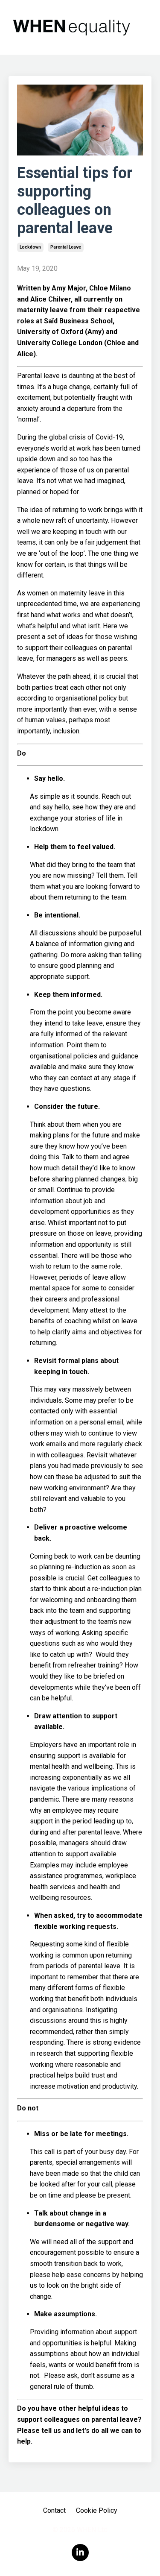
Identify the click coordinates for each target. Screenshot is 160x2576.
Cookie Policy (97, 2510)
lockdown (30, 247)
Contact (54, 2510)
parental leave (66, 247)
